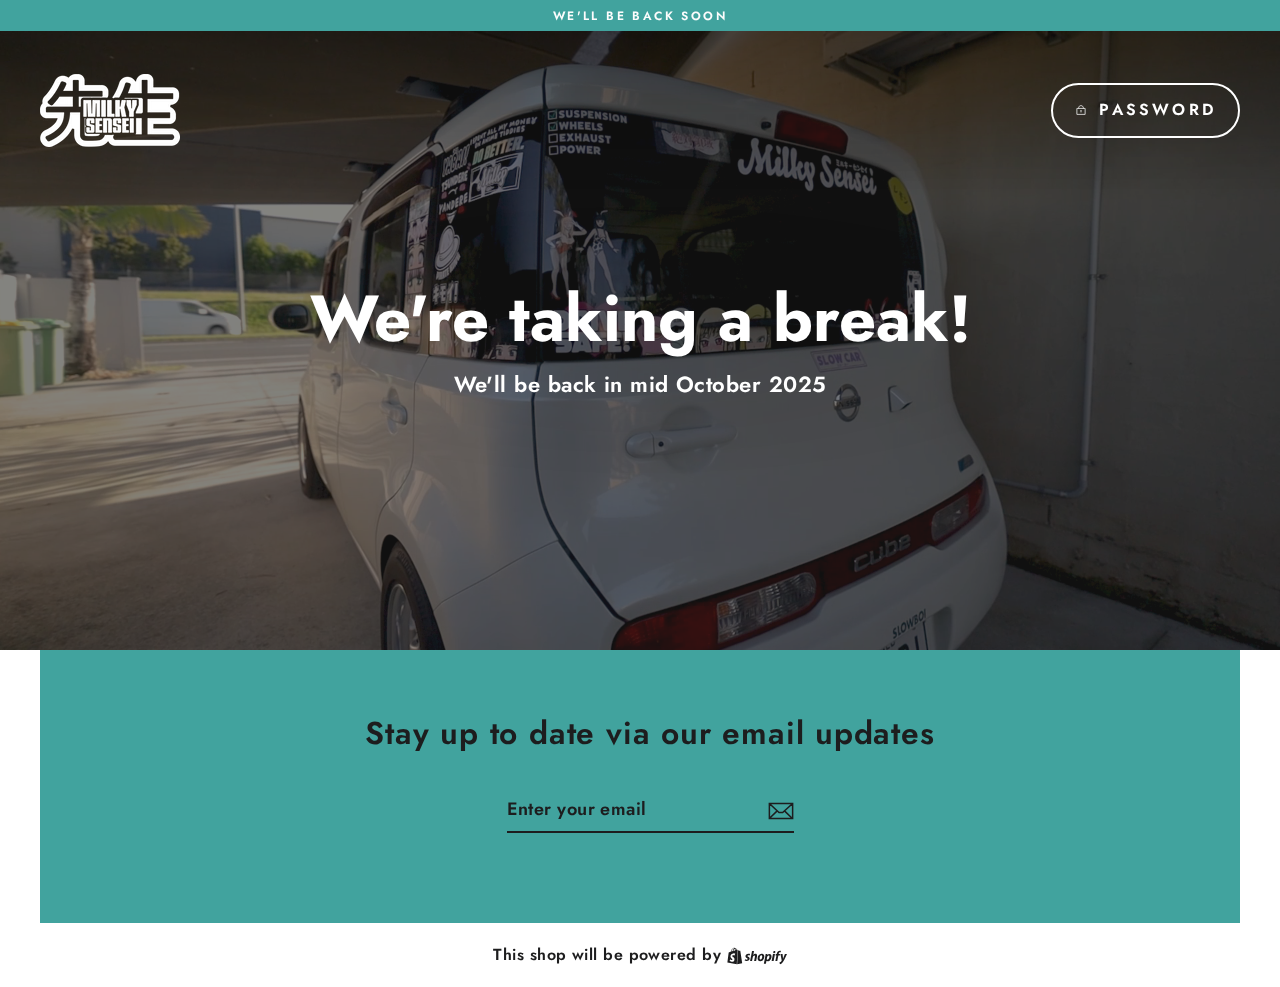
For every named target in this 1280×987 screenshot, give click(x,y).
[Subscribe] (778, 810)
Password (1157, 109)
